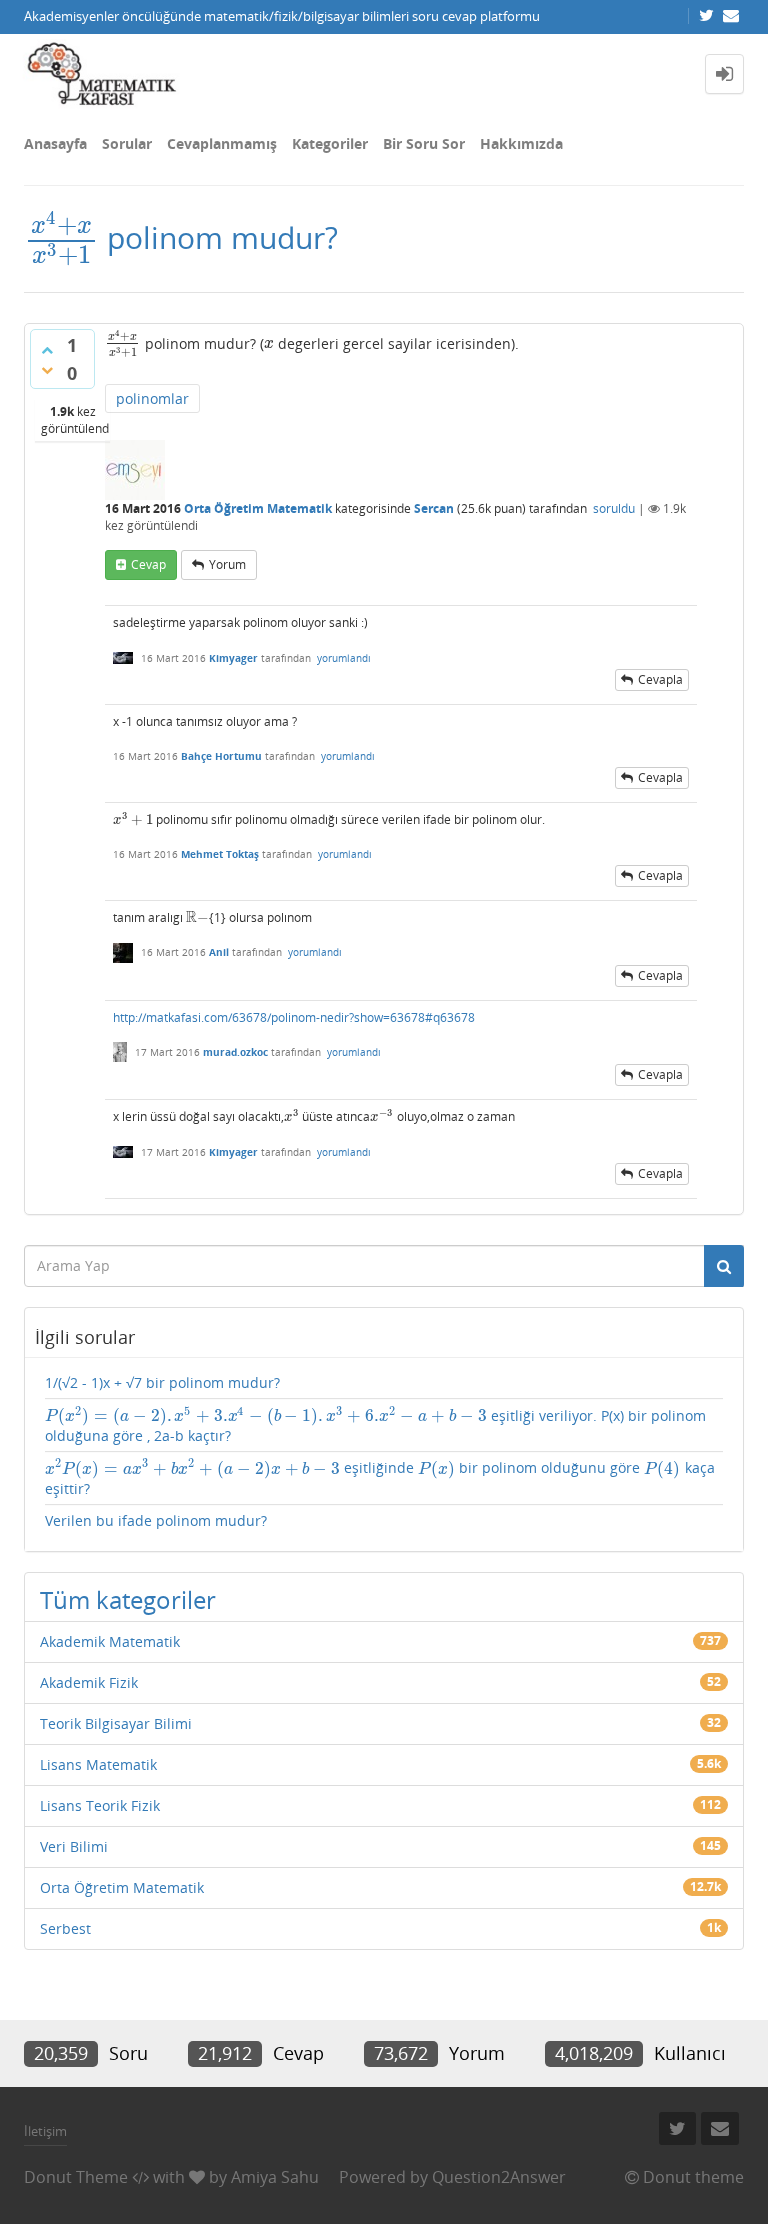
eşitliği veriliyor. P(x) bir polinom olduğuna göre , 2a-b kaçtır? (375, 1425)
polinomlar (152, 398)
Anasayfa (55, 143)
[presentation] (61, 237)
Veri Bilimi (74, 1846)
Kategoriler (330, 143)
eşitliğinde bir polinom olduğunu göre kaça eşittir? (380, 1478)
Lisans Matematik (98, 1764)
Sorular (127, 143)
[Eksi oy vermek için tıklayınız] (47, 370)
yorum (227, 564)
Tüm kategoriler (128, 1599)
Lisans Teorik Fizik (100, 1805)
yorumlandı (344, 658)
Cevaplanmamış (222, 143)
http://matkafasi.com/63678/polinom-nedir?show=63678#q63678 (294, 1017)
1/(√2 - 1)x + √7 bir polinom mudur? (162, 1382)
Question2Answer (499, 2177)
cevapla (660, 679)
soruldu (614, 508)
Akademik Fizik (89, 1682)
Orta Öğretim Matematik (258, 508)
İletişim (45, 2131)
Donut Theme (76, 2177)
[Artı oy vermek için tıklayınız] (47, 350)
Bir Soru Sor (424, 143)
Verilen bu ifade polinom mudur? (156, 1520)
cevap (148, 564)
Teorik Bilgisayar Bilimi (116, 1723)
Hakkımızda (521, 143)
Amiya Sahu (275, 2177)
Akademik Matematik (110, 1641)
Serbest (65, 1928)
